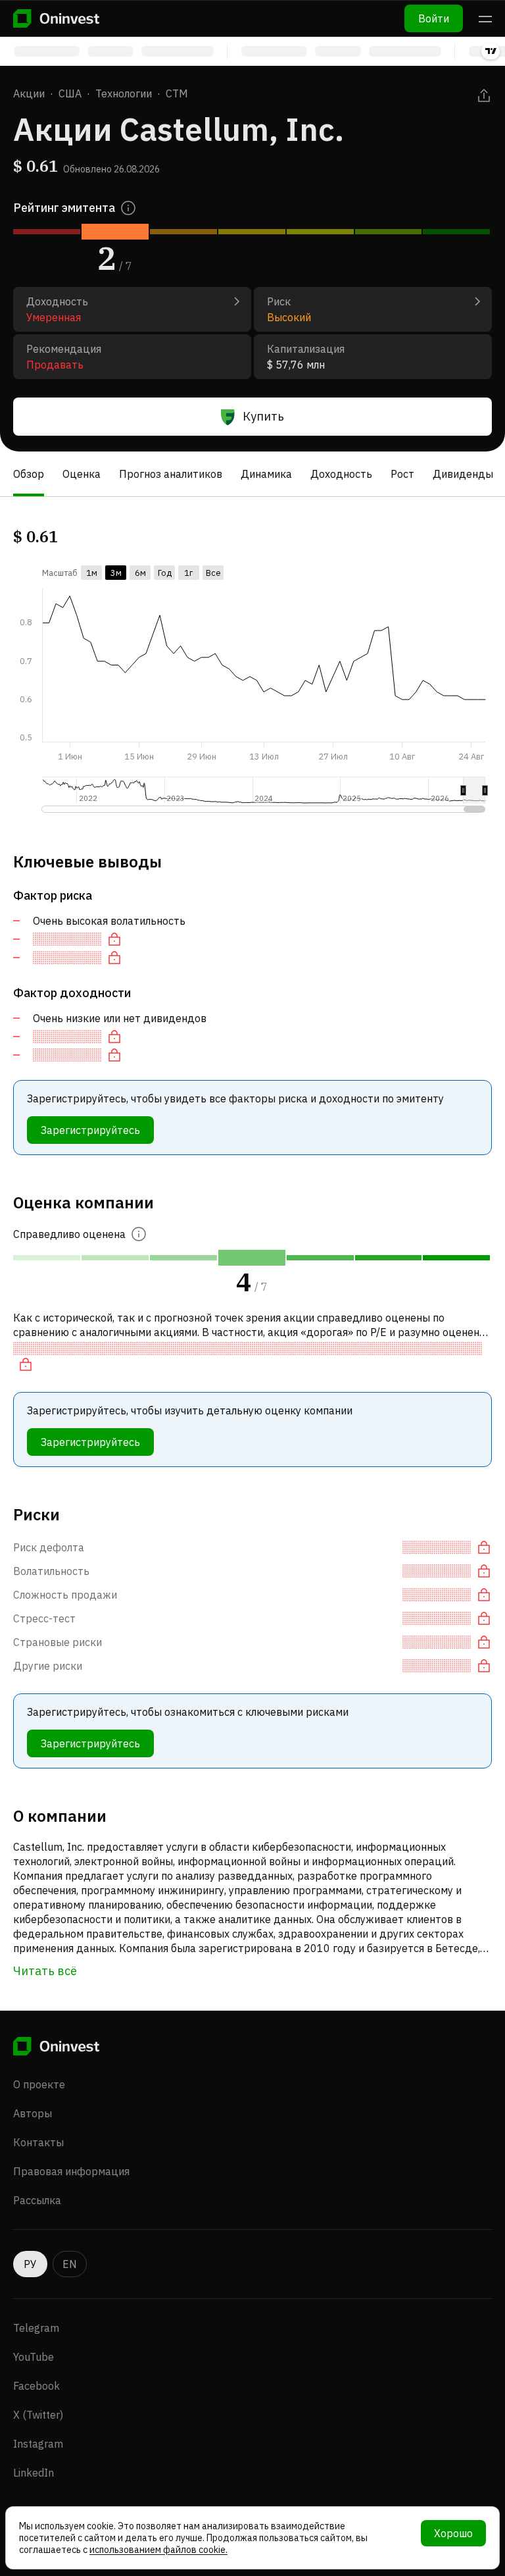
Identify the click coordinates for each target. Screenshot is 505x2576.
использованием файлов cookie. (158, 2550)
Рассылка (37, 2200)
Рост (402, 474)
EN (70, 2264)
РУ (30, 2264)
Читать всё (45, 1971)
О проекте (39, 2084)
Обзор (29, 474)
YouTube (34, 2357)
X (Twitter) (38, 2415)
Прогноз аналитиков (171, 474)
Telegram (36, 2328)
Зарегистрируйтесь (90, 1130)
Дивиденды (463, 474)
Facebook (36, 2386)
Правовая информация (71, 2171)
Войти (434, 18)
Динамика (266, 474)
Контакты (38, 2142)
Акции (29, 93)
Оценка (82, 474)
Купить (263, 416)
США (70, 93)
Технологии (124, 93)
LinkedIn (34, 2473)
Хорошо (453, 2533)
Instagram (38, 2444)
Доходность (341, 474)
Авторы (33, 2113)
